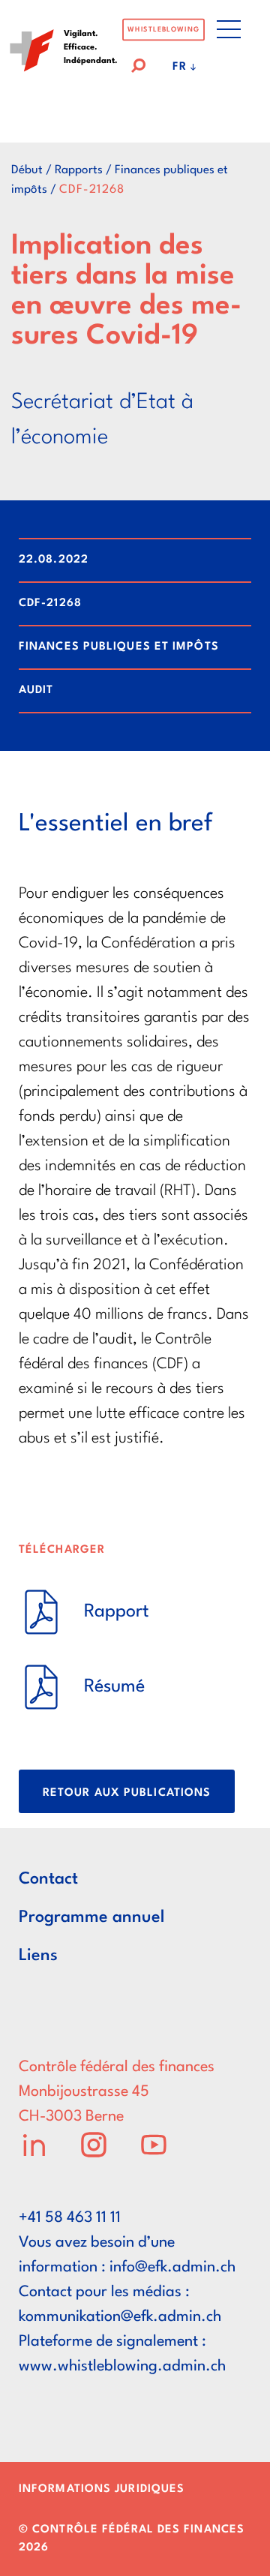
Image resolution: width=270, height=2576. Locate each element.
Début (27, 170)
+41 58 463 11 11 (70, 2218)
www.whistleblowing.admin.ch (122, 2367)
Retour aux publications (127, 1793)
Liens (38, 1956)
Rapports (79, 170)
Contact (48, 1879)
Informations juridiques (102, 2489)
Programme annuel (91, 1917)
